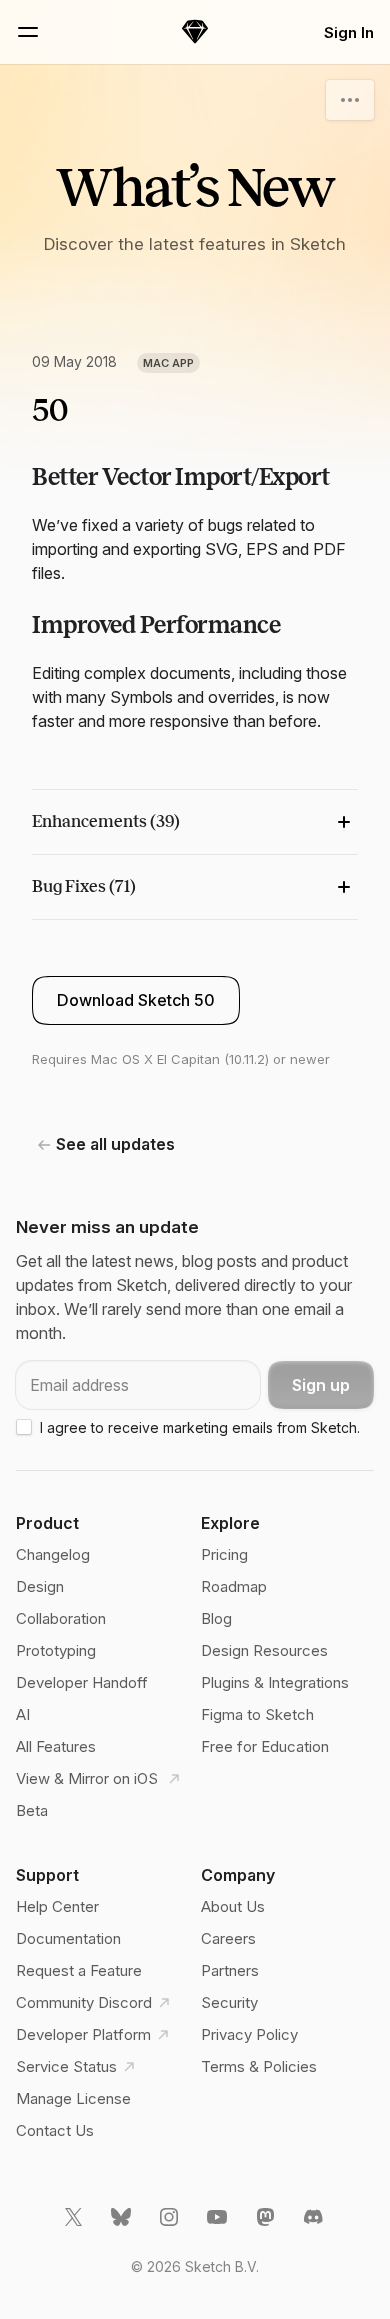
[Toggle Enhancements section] (195, 822)
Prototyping (56, 1650)
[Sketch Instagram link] (171, 2225)
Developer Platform (83, 2034)
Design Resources (264, 1650)
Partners (230, 1970)
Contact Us (55, 2130)
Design (40, 1586)
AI (23, 1714)
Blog (216, 1618)
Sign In (349, 32)
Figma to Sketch (257, 1714)
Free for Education (265, 1746)
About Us (233, 1906)
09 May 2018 (74, 361)
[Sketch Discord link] (315, 2225)
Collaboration (61, 1618)
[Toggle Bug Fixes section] (195, 887)
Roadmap (234, 1586)
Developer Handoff (82, 1682)
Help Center (57, 1906)
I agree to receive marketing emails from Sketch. (200, 1427)
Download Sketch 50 (136, 1000)
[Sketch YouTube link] (219, 2225)
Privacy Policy (249, 2034)
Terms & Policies (259, 2066)
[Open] (350, 100)
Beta (32, 1810)
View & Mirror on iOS (89, 1778)
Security (229, 2002)
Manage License (73, 2098)
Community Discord (84, 2002)
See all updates (115, 1144)
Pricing (224, 1554)
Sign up (321, 1385)
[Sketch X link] (75, 2225)
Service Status (66, 2066)
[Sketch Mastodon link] (267, 2225)
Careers (228, 1938)
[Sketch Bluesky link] (123, 2225)
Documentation (68, 1938)
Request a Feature (79, 1970)
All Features (56, 1746)
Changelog (53, 1554)
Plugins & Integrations (275, 1682)
